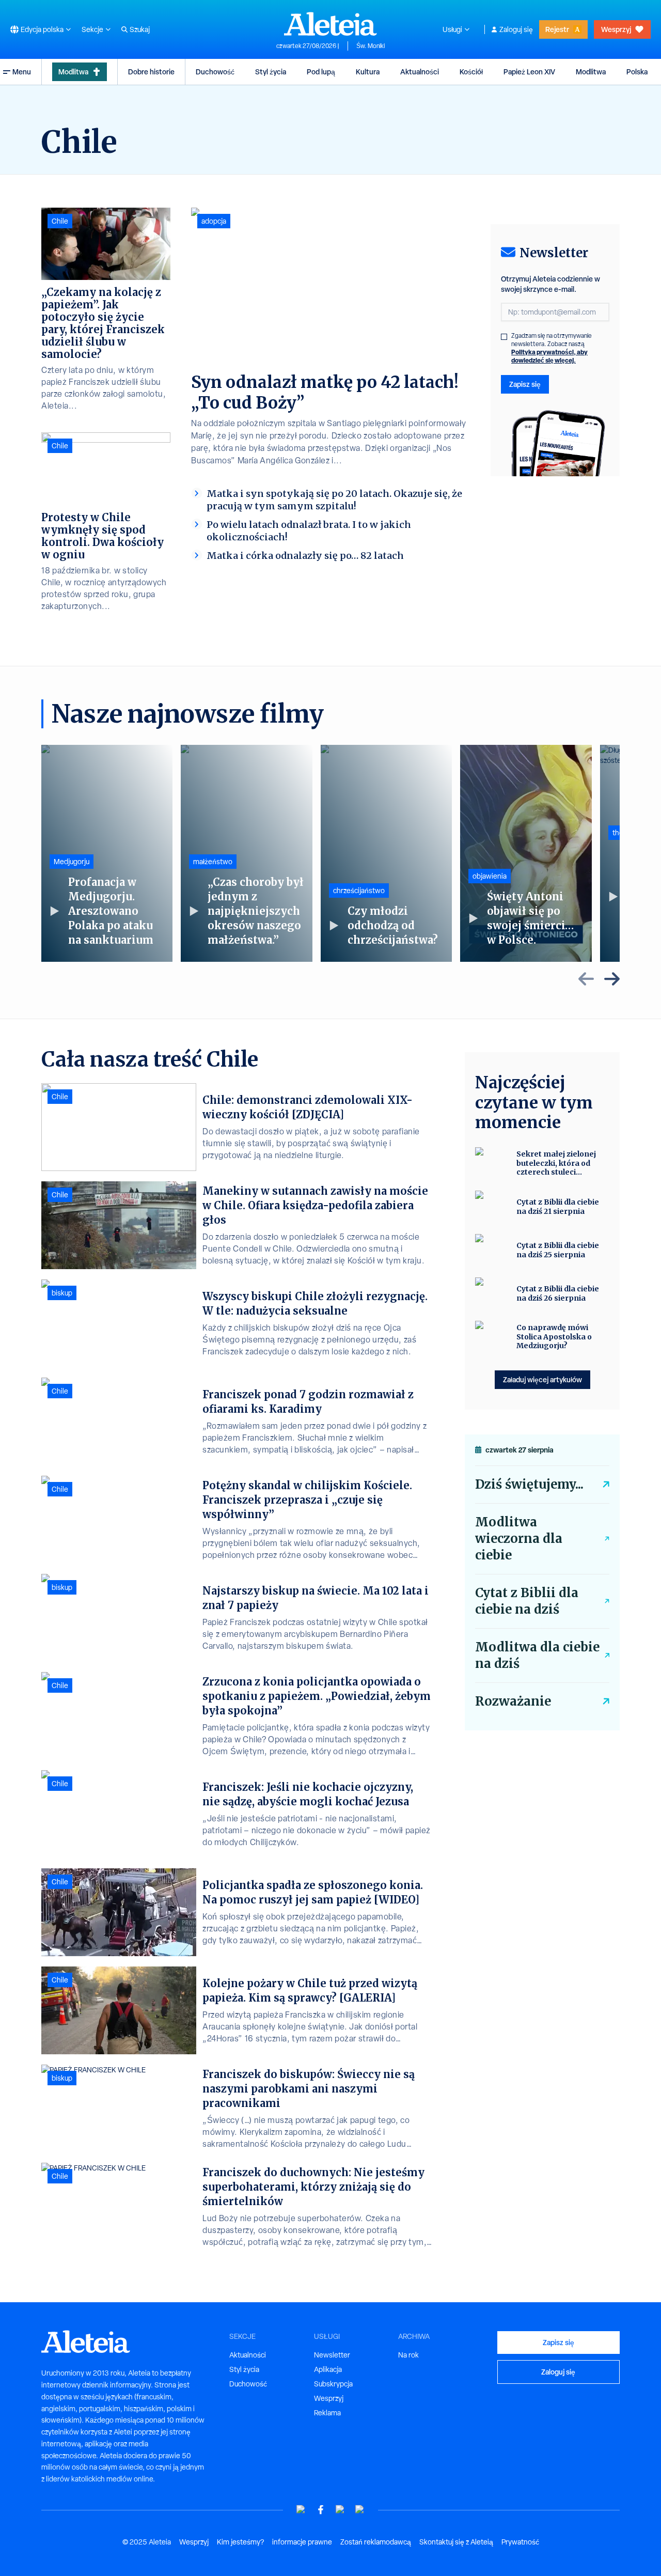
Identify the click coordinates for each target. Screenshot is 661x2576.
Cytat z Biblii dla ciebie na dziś (527, 1601)
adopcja (214, 221)
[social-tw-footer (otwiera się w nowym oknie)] (340, 2510)
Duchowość (215, 72)
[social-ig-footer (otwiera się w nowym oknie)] (360, 2510)
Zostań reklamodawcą (376, 2542)
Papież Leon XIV (529, 72)
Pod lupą (321, 72)
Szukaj (140, 29)
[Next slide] (612, 979)
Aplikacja (328, 2369)
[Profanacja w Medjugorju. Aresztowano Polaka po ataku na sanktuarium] (107, 853)
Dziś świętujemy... (529, 1484)
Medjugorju (72, 862)
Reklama (327, 2413)
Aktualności (420, 72)
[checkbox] (504, 337)
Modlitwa (73, 72)
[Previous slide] (586, 979)
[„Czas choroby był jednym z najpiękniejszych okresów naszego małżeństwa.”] (246, 853)
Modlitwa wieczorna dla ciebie (519, 1539)
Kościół (471, 72)
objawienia (490, 876)
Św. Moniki (371, 46)
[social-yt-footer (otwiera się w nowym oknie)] (301, 2510)
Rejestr (557, 29)
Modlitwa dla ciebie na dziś (537, 1655)
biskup (62, 1293)
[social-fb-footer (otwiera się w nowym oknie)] (321, 2510)
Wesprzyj (616, 29)
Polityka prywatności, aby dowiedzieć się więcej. (549, 356)
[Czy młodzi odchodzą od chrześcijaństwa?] (386, 853)
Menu (22, 72)
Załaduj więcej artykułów (542, 1379)
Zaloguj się (516, 29)
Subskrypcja (333, 2384)
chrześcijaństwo (359, 891)
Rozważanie (513, 1701)
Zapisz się (525, 384)
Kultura (368, 72)
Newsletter (332, 2355)
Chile (60, 221)
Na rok (408, 2355)
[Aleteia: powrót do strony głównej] (330, 24)
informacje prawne (302, 2542)
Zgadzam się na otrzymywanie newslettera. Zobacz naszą (552, 348)
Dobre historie (151, 72)
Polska (637, 72)
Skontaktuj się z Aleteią (456, 2542)
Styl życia (271, 72)
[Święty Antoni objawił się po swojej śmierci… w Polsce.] (526, 853)
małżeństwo (213, 862)
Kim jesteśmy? (240, 2542)
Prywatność (520, 2542)
